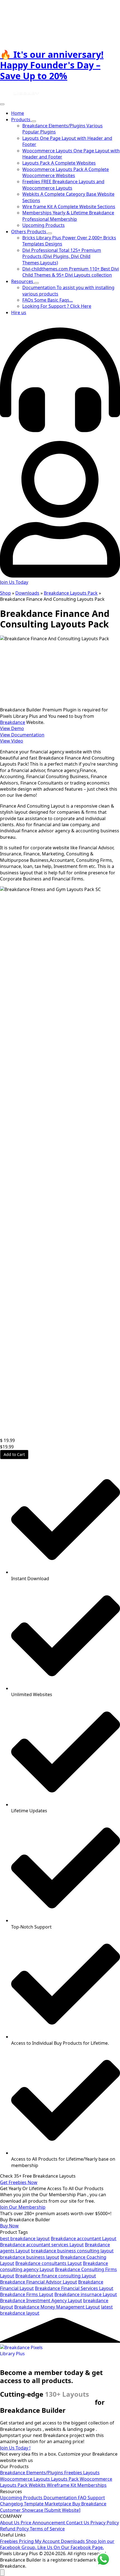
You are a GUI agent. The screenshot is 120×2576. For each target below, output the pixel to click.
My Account (48, 2541)
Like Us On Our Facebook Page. (71, 2547)
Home (18, 113)
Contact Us (78, 2523)
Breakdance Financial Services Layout (74, 2288)
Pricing (27, 2541)
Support (96, 2498)
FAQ (83, 2498)
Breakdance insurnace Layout (86, 2294)
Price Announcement (43, 2523)
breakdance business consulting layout (72, 2251)
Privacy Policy (105, 2523)
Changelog (12, 2504)
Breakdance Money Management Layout (57, 2307)
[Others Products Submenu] (50, 233)
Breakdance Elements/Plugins (32, 2473)
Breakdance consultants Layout (49, 2263)
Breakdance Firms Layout (27, 2294)
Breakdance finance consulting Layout (56, 2276)
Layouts (91, 2473)
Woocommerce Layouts (26, 2479)
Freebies (74, 2473)
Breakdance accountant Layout (84, 2239)
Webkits (38, 2485)
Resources (23, 281)
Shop (5, 593)
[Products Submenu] (34, 121)
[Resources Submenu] (37, 283)
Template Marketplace (48, 2504)
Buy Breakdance (89, 2504)
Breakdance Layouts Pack (71, 593)
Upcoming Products (22, 2498)
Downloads (27, 593)
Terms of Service (47, 2529)
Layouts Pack (65, 2479)
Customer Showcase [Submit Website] (40, 2510)
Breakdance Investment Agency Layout (41, 2300)
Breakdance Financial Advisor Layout (39, 2282)
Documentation (61, 2498)
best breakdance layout (25, 2239)
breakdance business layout (30, 2257)
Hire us (19, 312)
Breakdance (13, 722)
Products (21, 120)
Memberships (92, 2485)
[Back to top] (2, 2573)
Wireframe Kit (62, 2485)
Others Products (29, 232)
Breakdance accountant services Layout (42, 2245)
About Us (10, 2523)
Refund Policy (15, 2529)
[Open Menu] (2, 104)
